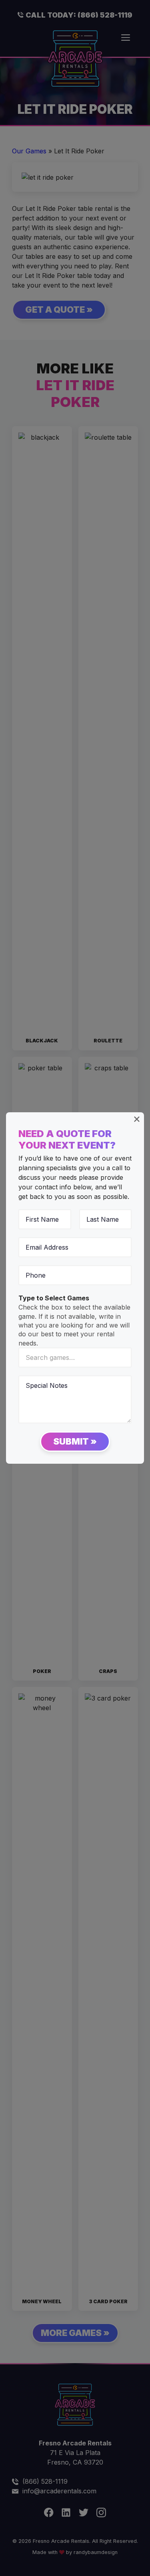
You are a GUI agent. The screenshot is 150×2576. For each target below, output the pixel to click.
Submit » (75, 1441)
